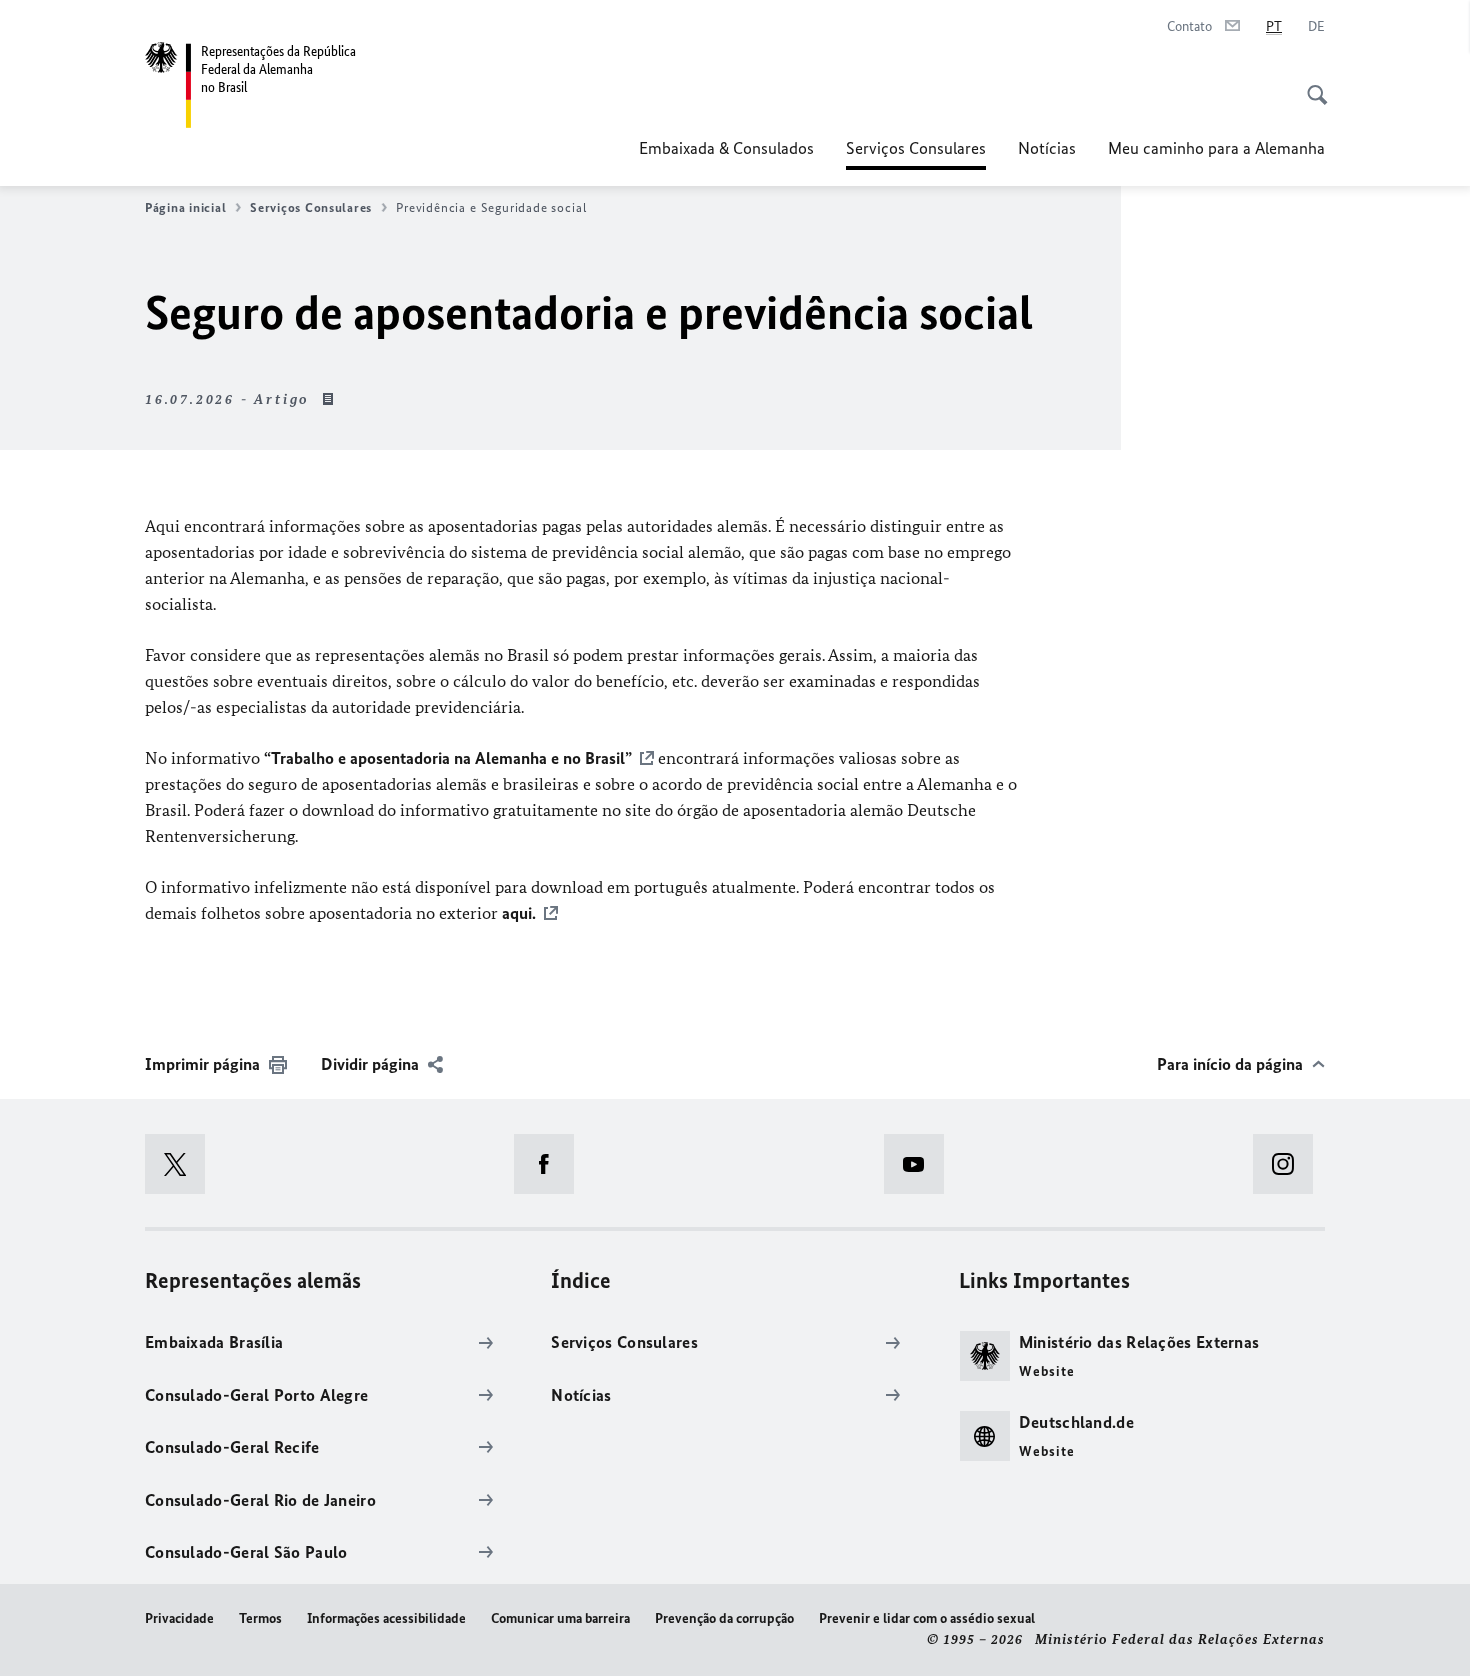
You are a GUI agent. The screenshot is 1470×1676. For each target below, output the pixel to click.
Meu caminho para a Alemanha (1216, 148)
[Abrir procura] (1311, 84)
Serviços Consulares (916, 154)
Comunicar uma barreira (560, 1618)
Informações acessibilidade (386, 1618)
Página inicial (185, 207)
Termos (260, 1618)
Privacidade (179, 1618)
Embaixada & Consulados (726, 148)
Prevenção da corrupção (724, 1618)
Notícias (1047, 148)
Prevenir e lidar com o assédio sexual (927, 1618)
